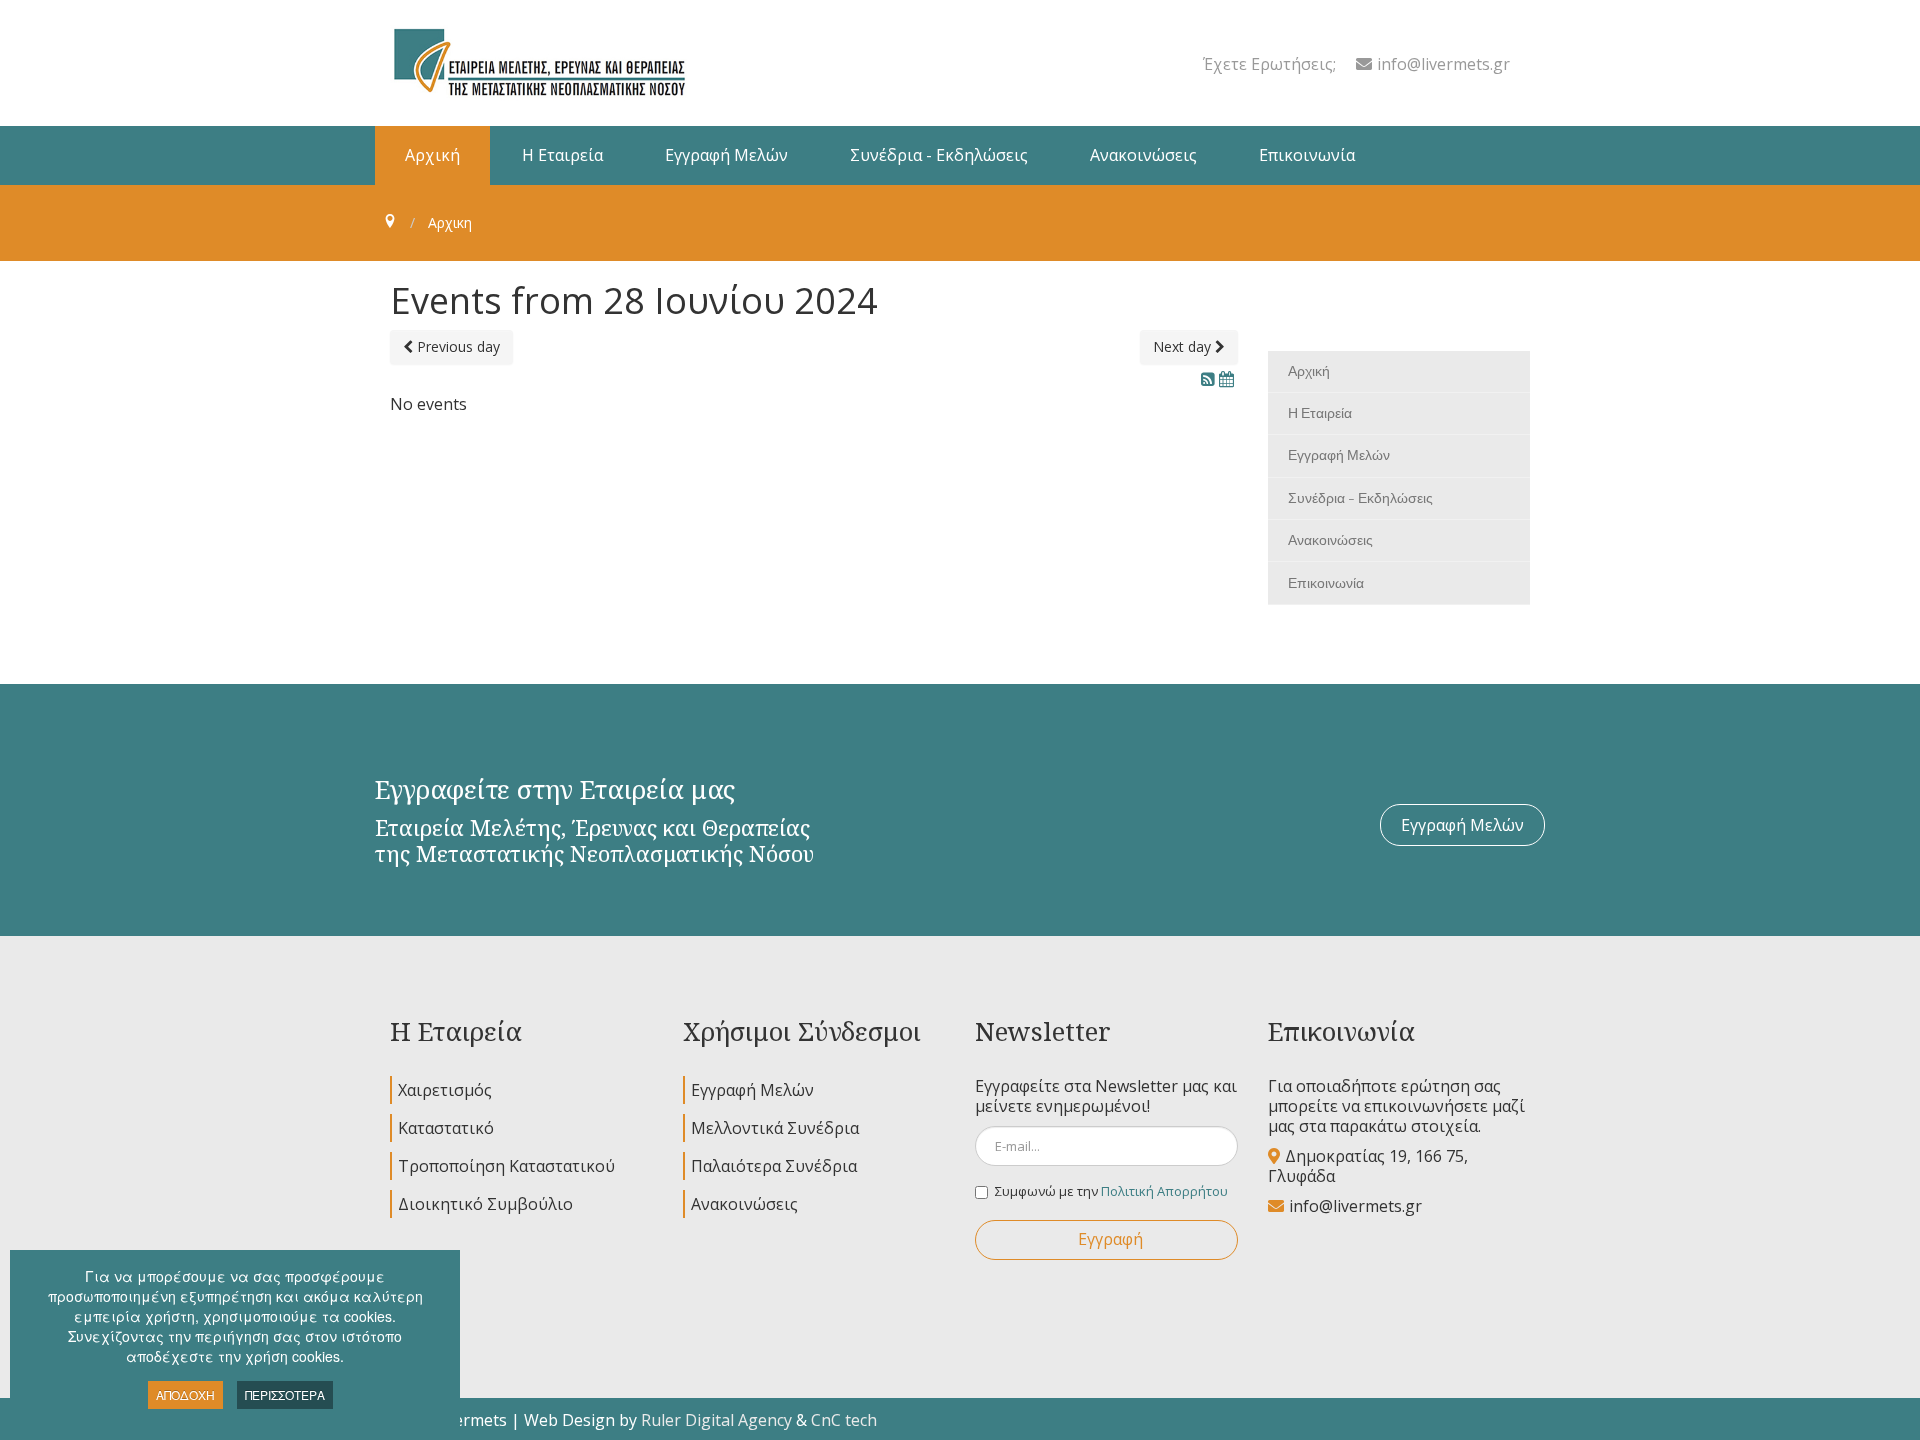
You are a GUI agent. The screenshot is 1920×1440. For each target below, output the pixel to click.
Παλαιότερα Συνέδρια (774, 1166)
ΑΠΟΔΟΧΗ (185, 1394)
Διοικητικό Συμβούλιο (485, 1204)
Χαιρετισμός (445, 1090)
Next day (1184, 346)
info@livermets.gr (1443, 64)
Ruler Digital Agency (716, 1420)
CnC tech (844, 1420)
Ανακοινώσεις (744, 1204)
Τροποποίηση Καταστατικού (506, 1166)
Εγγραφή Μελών (1462, 825)
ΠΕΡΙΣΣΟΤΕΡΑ (285, 1394)
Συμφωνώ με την (1111, 1191)
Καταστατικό (446, 1128)
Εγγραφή (1110, 1239)
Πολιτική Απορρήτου (1164, 1191)
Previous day (456, 346)
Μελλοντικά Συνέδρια (775, 1128)
